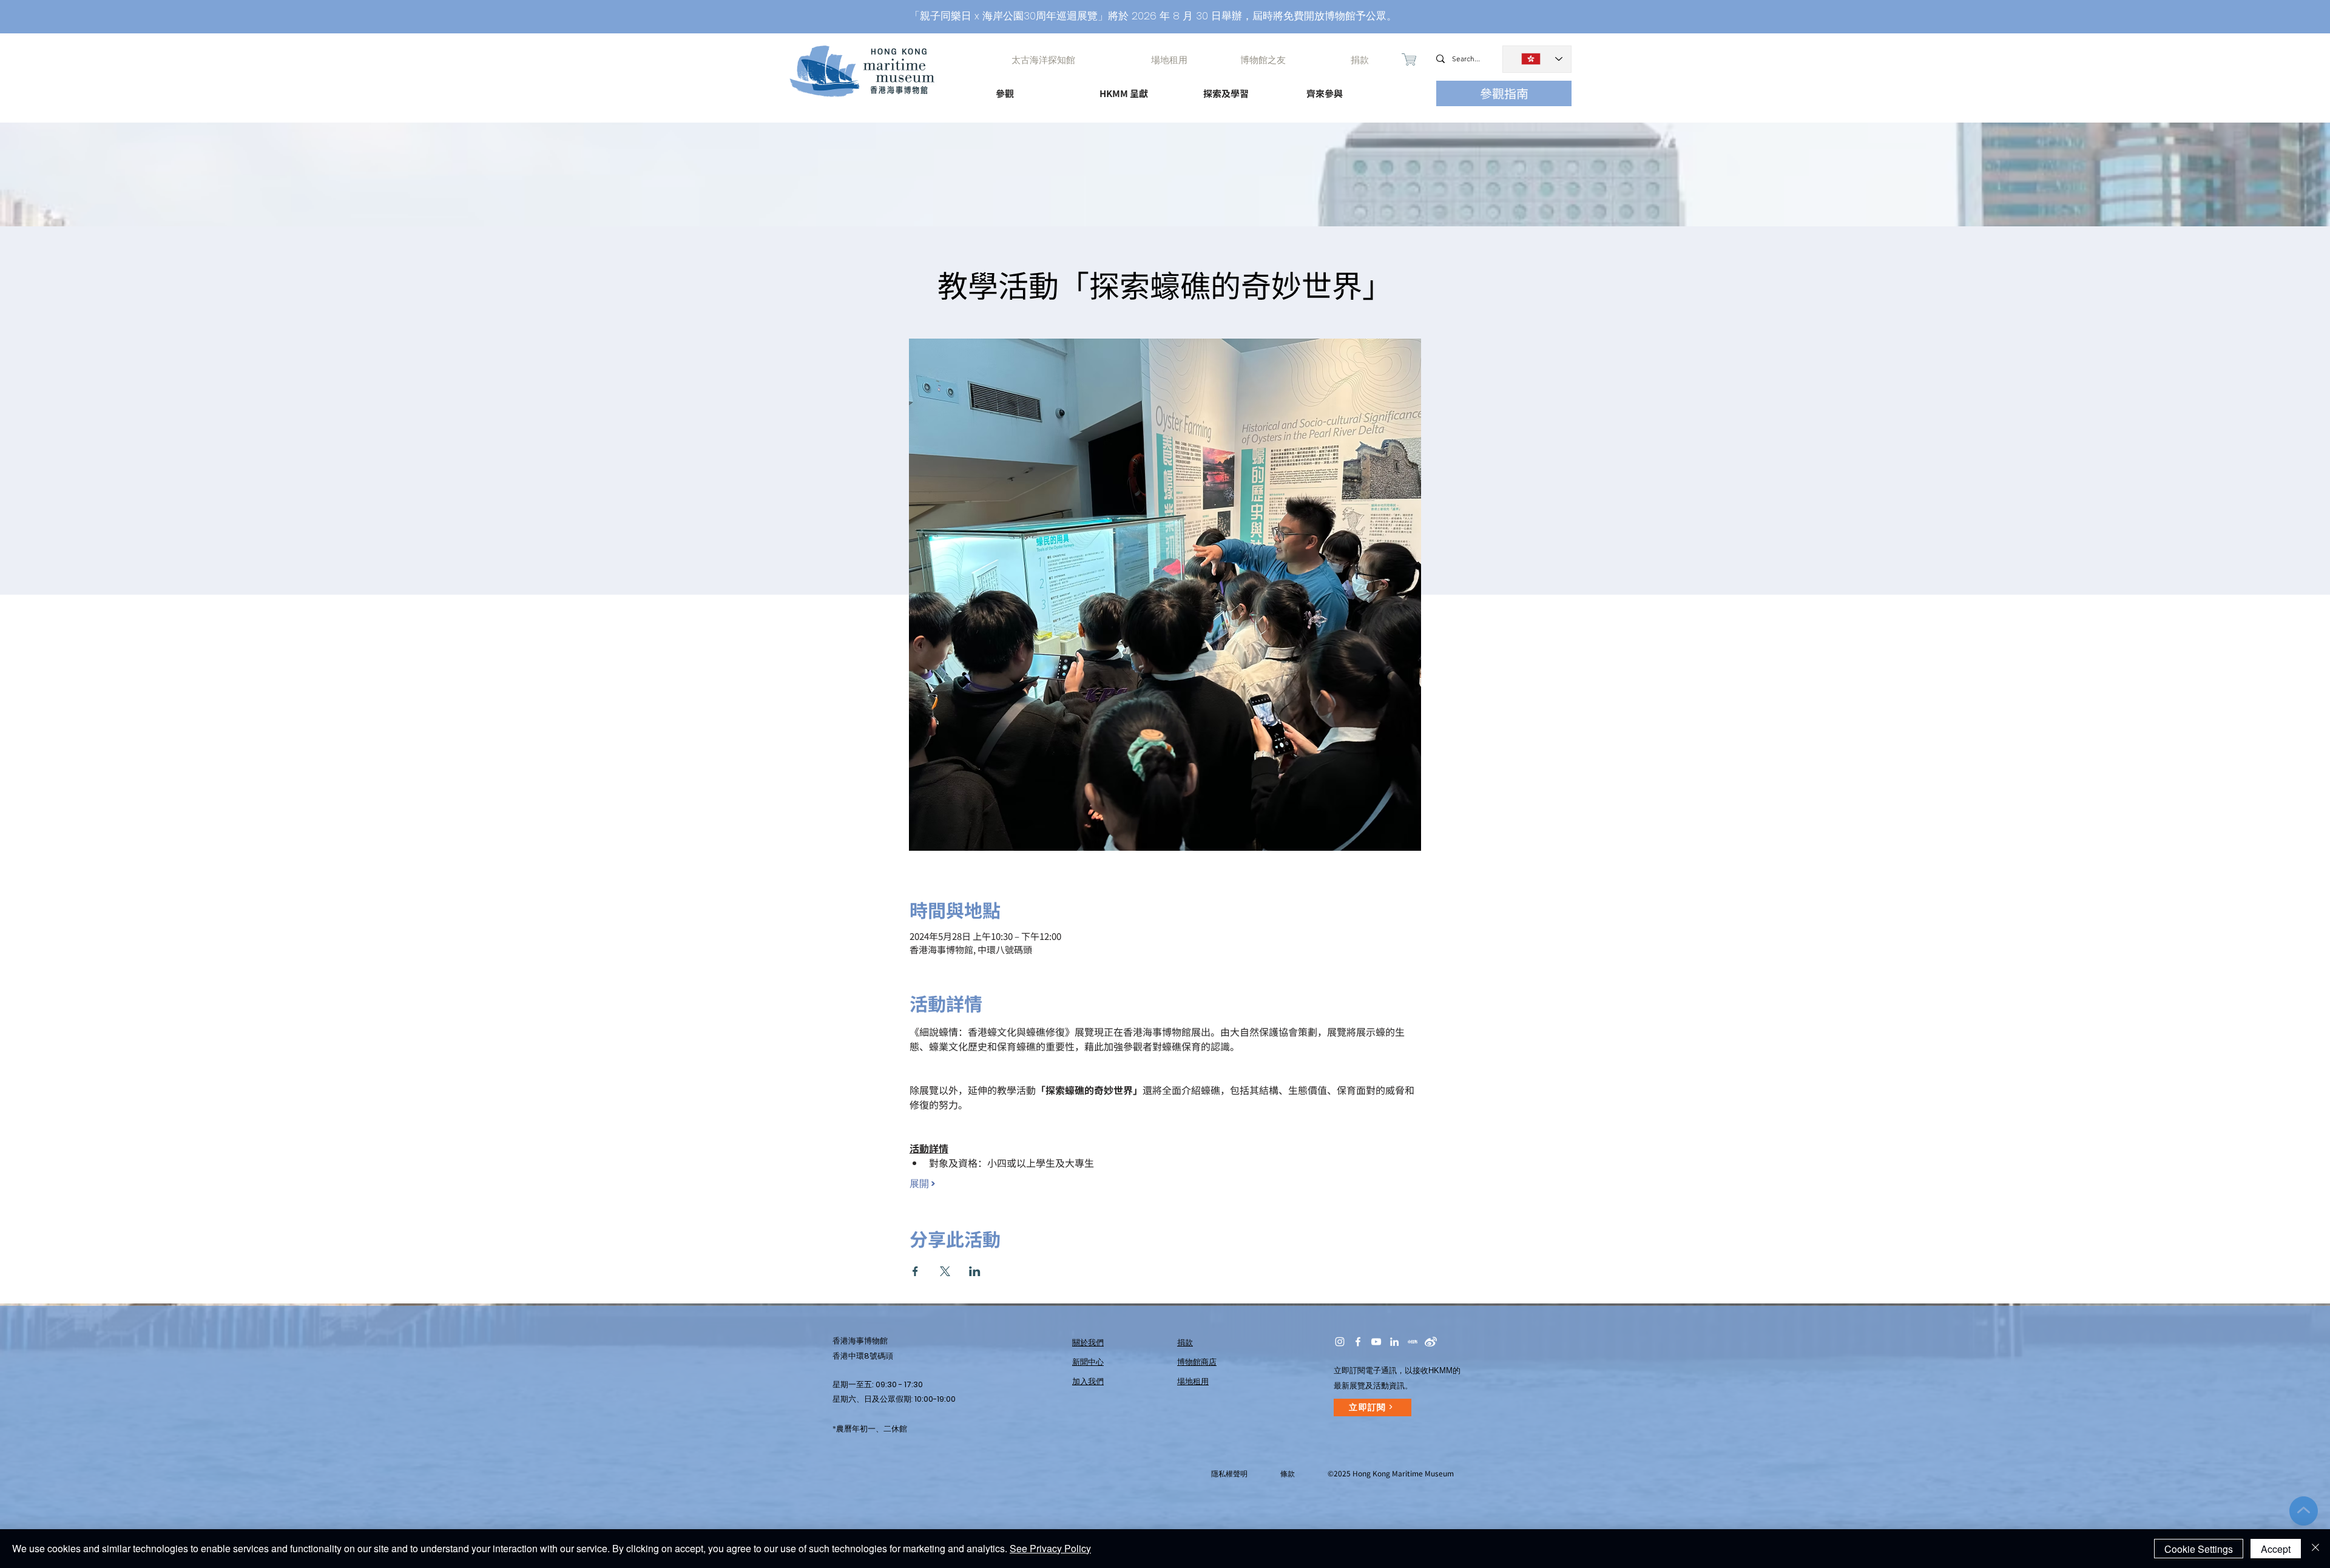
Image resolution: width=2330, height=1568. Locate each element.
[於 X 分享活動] (945, 1271)
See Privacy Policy (1050, 1548)
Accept (2276, 1549)
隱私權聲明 (1229, 1474)
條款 (1288, 1474)
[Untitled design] (1413, 1342)
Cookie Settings (2199, 1549)
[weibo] (1431, 1342)
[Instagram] (1340, 1342)
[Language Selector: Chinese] (1537, 59)
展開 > (922, 1184)
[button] (1037, 88)
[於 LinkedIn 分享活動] (975, 1271)
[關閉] (2315, 1549)
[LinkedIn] (1394, 1342)
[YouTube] (1376, 1342)
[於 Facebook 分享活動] (915, 1271)
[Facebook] (1358, 1342)
